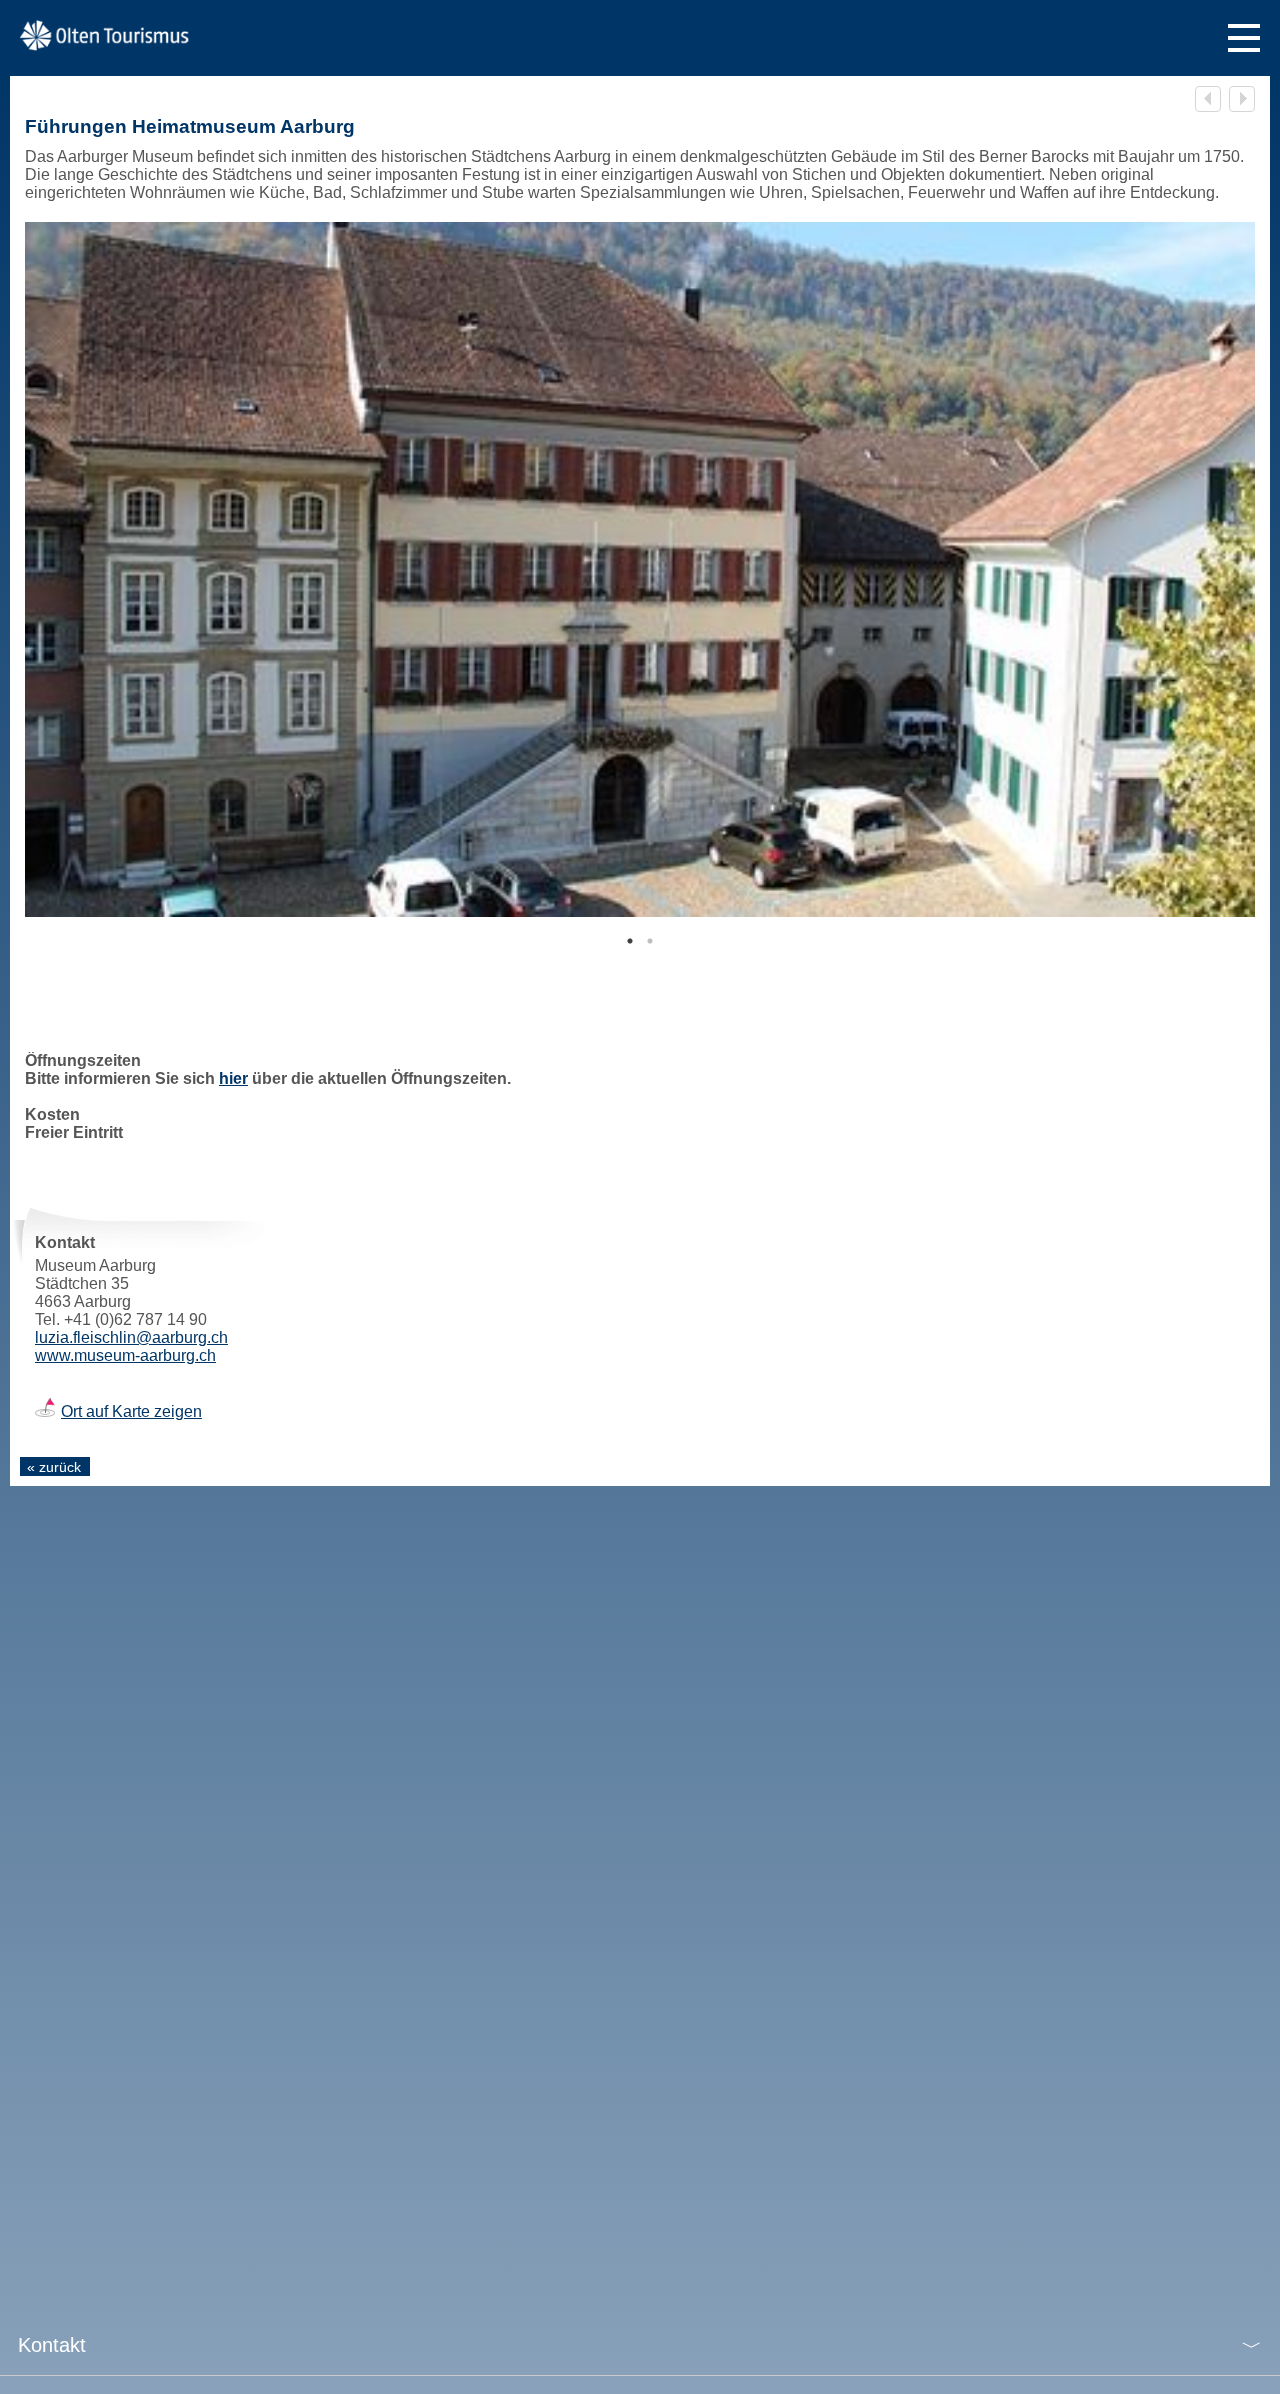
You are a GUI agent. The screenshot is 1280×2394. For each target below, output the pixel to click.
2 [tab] (650, 941)
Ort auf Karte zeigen (131, 1411)
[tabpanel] (640, 569)
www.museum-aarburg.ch (125, 1355)
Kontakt (52, 2345)
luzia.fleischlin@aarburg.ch (131, 1337)
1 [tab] (630, 941)
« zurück (54, 1467)
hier (233, 1078)
